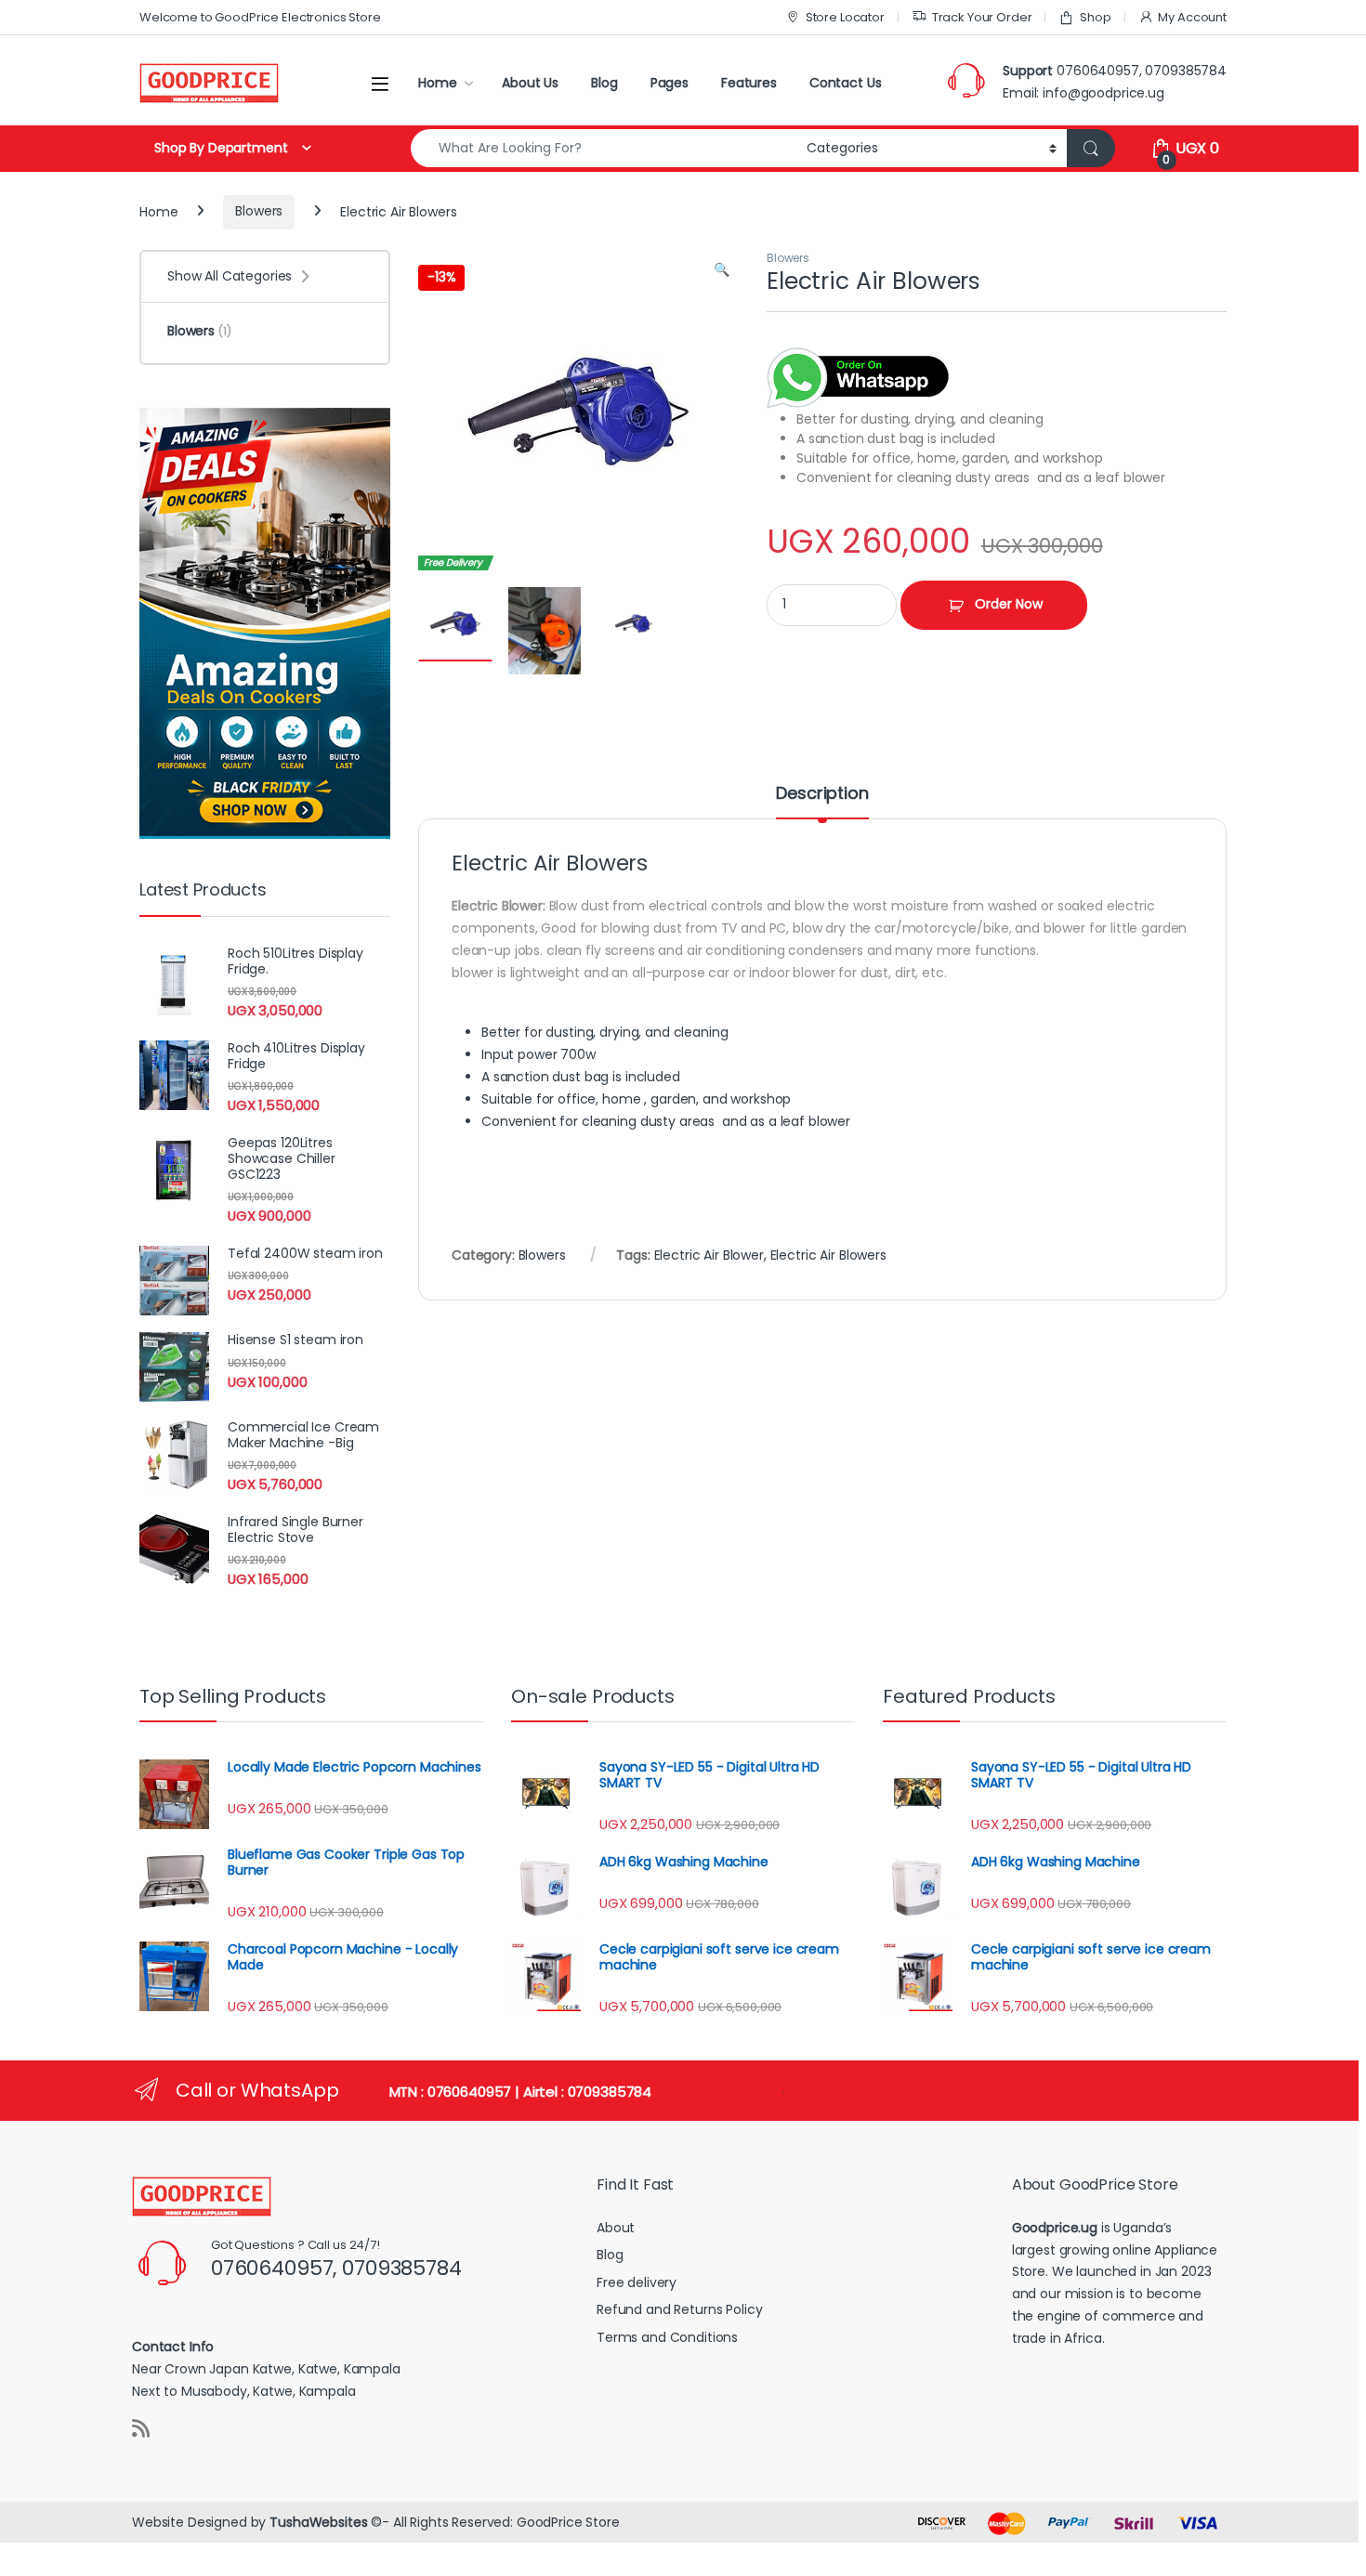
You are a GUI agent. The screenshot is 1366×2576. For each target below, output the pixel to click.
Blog (604, 83)
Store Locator (845, 17)
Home (437, 83)
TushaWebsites (318, 2522)
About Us (530, 83)
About (616, 2228)
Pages (670, 83)
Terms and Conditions (667, 2337)
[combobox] (604, 148)
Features (749, 83)
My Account (1192, 17)
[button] (722, 270)
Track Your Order (982, 17)
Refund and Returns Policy (680, 2309)
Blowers (259, 211)
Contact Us (846, 83)
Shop (1095, 17)
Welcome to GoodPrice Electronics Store (260, 17)
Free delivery (637, 2282)
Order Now (1009, 604)
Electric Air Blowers (828, 1255)
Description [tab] (822, 795)
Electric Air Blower (709, 1255)
